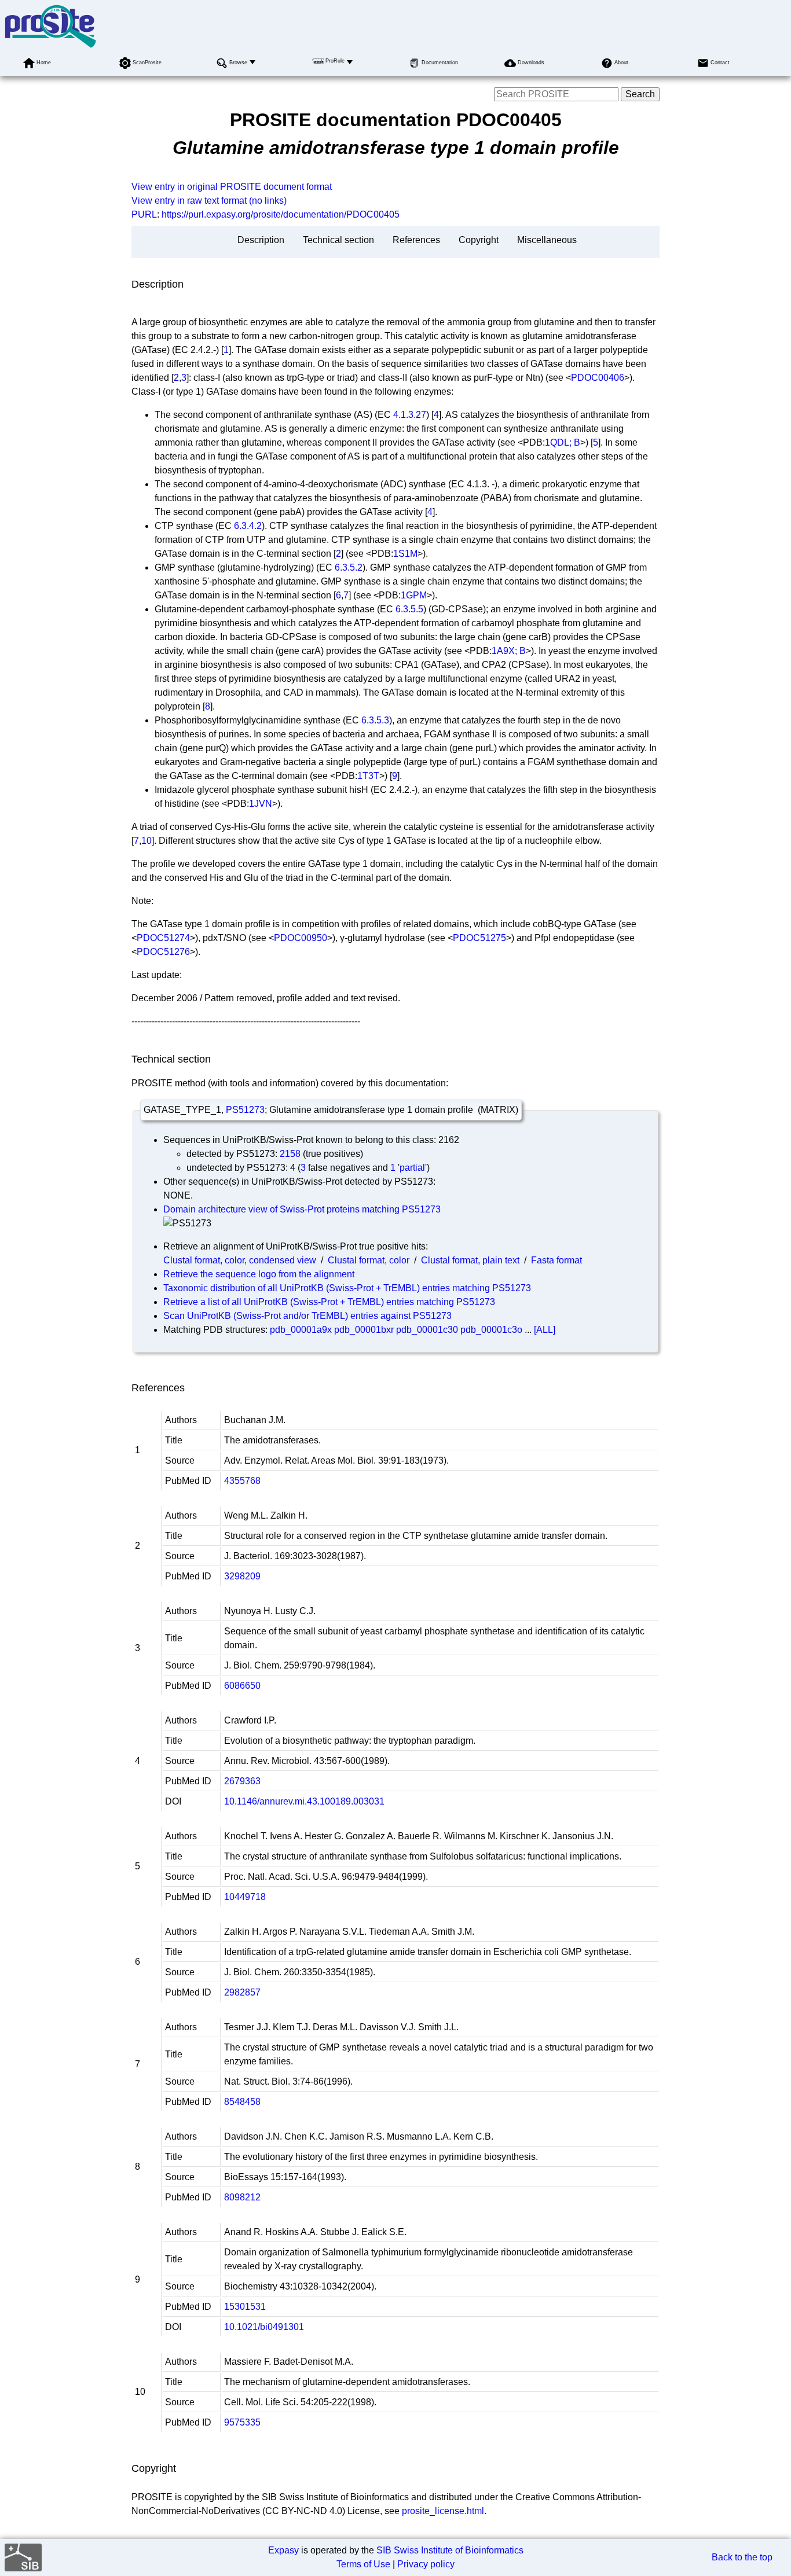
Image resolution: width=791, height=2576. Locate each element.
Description (261, 240)
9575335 (242, 2422)
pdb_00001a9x (301, 1330)
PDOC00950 (301, 938)
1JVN (261, 804)
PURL (144, 214)
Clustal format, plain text (470, 1260)
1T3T (368, 776)
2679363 (242, 1781)
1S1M (405, 554)
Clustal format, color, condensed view (240, 1260)
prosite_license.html (443, 2511)
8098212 (242, 2197)
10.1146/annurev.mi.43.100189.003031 (304, 1801)
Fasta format (556, 1260)
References (416, 240)
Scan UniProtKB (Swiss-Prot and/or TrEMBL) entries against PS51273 (307, 1316)
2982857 (242, 1992)
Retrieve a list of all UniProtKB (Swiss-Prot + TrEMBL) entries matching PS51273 (329, 1302)
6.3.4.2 (248, 526)
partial (412, 1168)
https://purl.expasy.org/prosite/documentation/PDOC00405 (281, 214)
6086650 (242, 1686)
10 (147, 841)
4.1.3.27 (410, 415)
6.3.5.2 (349, 567)
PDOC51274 (163, 938)
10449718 (245, 1897)
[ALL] (545, 1330)
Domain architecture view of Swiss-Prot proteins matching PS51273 (302, 1209)
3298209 (242, 1576)
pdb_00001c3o (491, 1330)
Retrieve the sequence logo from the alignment (259, 1274)
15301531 (245, 2307)
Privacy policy (426, 2564)
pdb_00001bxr (364, 1330)
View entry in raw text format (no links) (209, 201)
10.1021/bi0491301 (264, 2327)
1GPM (414, 595)
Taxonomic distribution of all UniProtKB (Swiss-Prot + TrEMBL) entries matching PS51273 (347, 1288)
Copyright (479, 240)
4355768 (242, 1481)
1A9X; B (509, 651)
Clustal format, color (369, 1260)
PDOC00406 (598, 378)
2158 (290, 1154)
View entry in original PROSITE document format (232, 187)
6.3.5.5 (409, 609)
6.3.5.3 (375, 720)
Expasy (283, 2550)
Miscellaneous (547, 240)
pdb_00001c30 (427, 1330)
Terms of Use (363, 2564)
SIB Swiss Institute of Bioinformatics (450, 2550)
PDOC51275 (479, 938)
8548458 (242, 2102)
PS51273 (245, 1110)
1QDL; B (563, 442)
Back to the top (742, 2557)
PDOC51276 (163, 952)
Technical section (338, 240)
